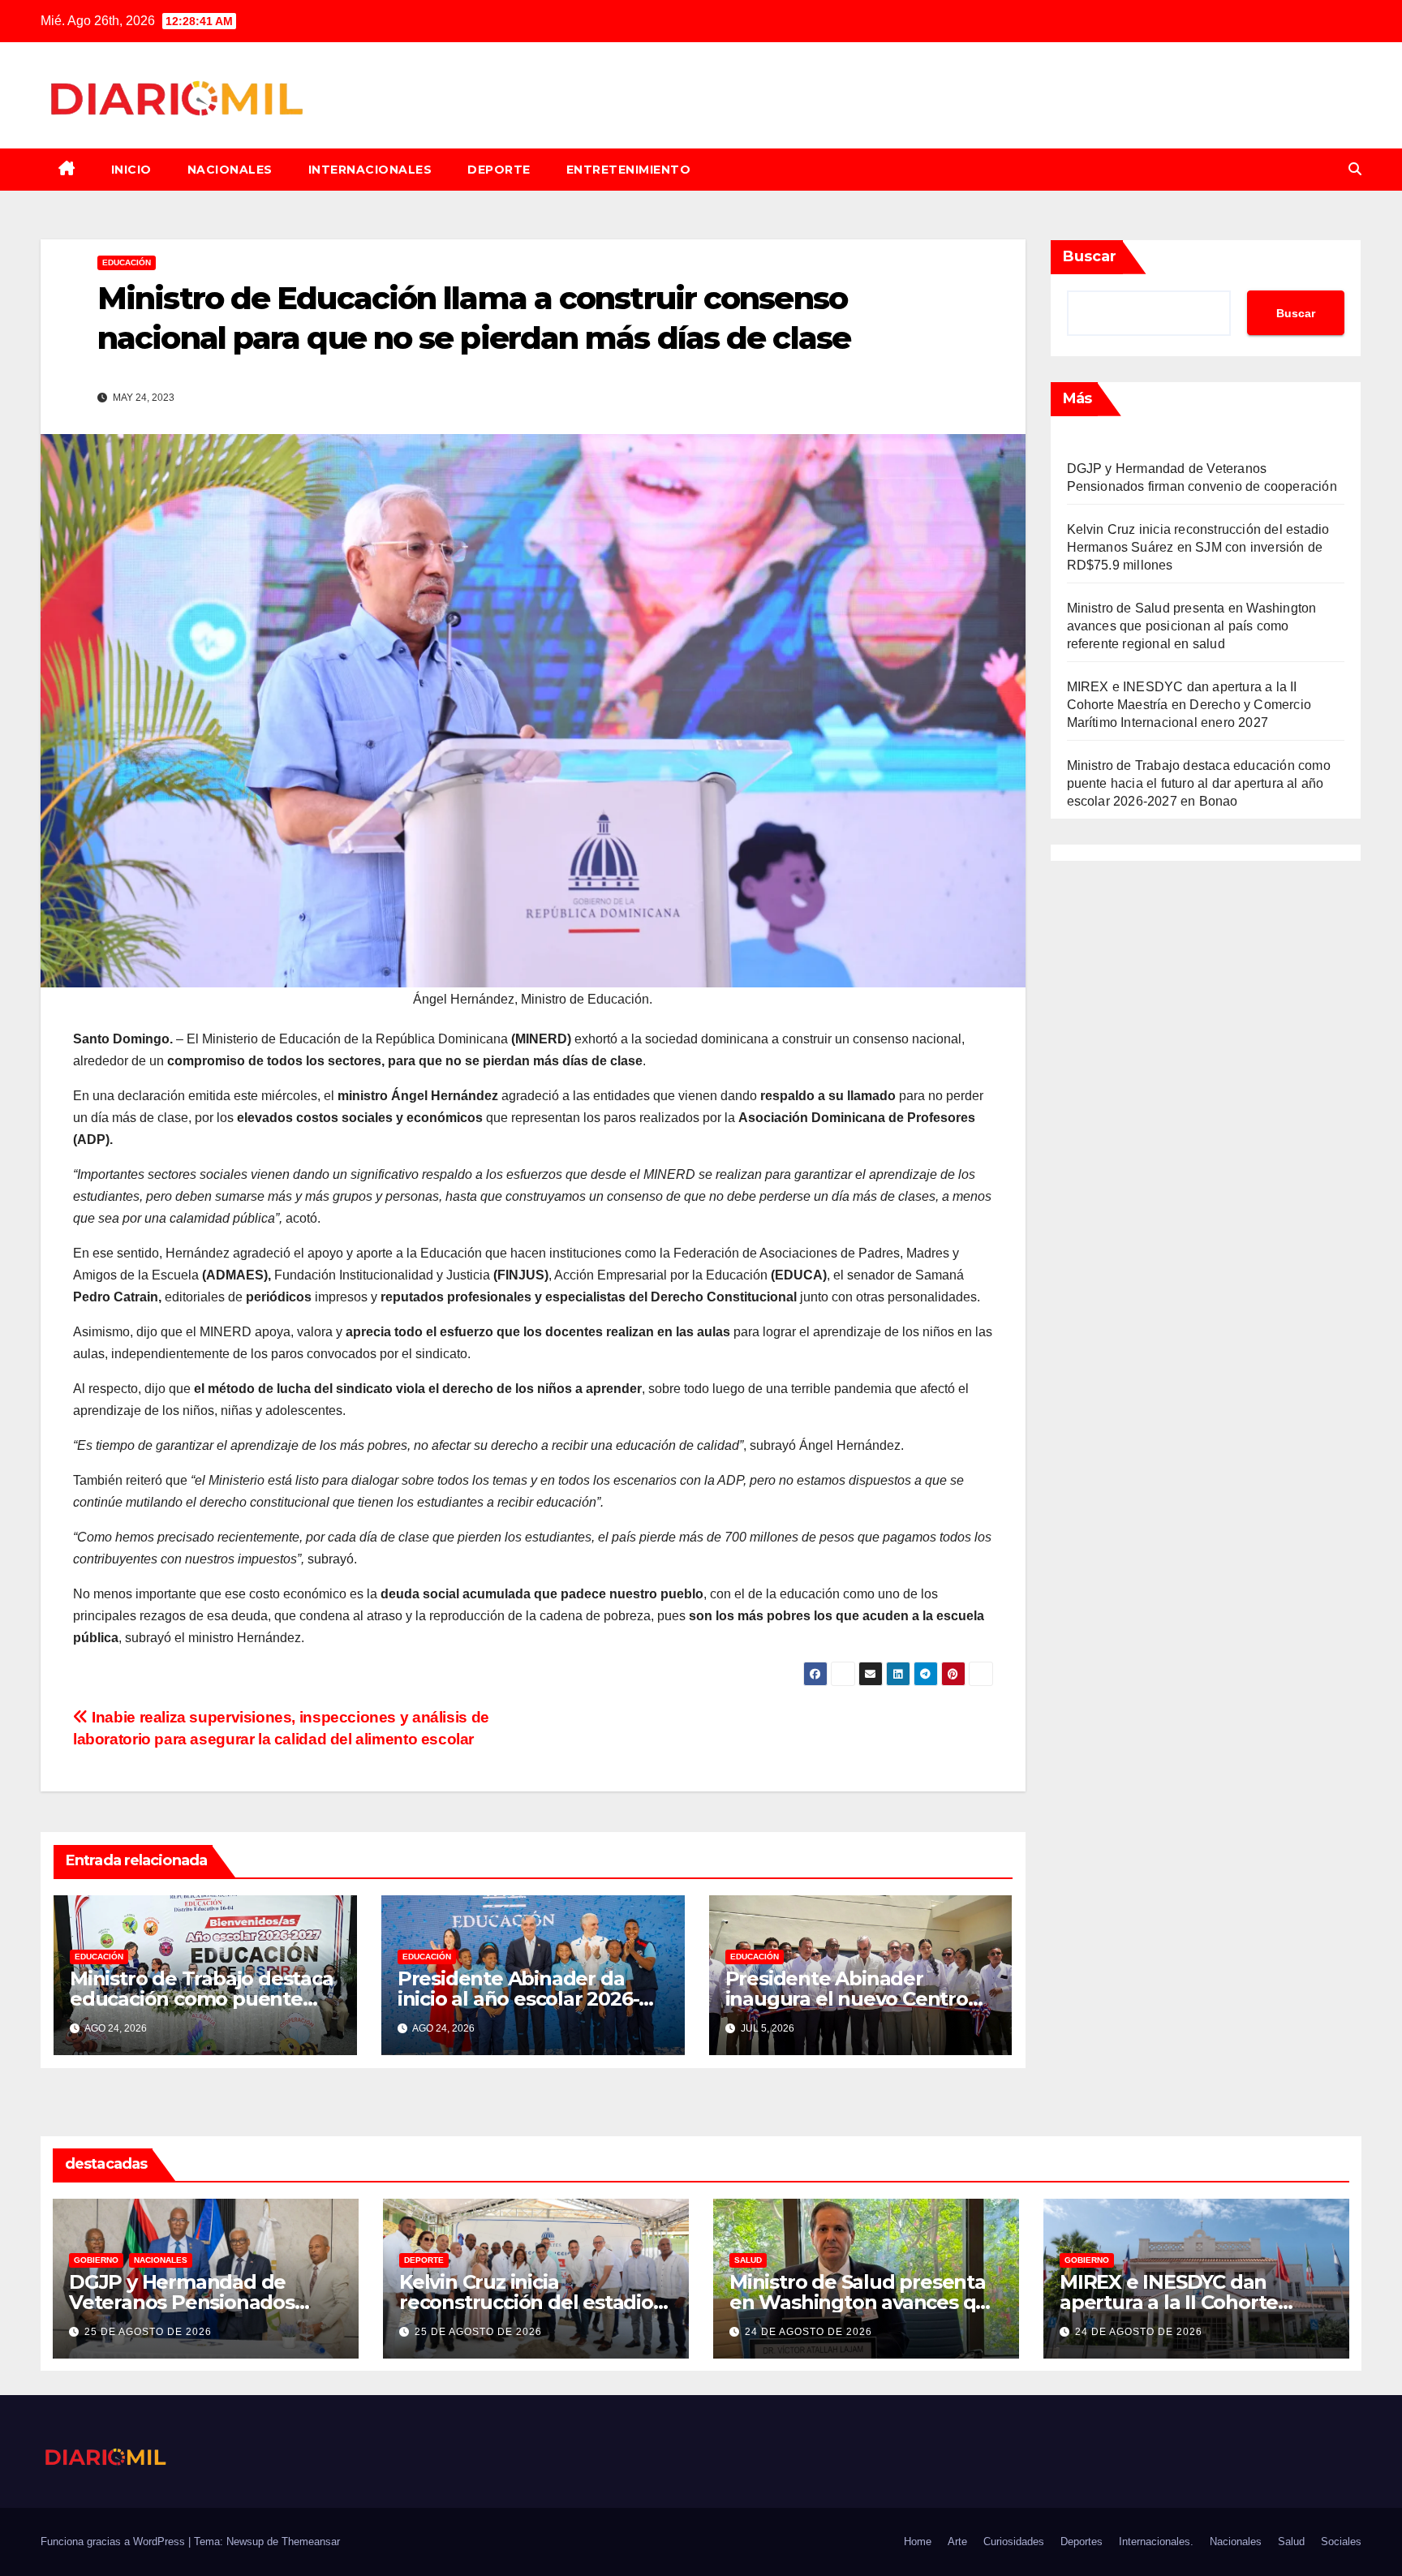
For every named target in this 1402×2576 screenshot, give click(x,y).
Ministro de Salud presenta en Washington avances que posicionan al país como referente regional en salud (1192, 626)
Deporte (499, 170)
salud (748, 2260)
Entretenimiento (629, 170)
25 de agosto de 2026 (148, 2332)
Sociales (1341, 2542)
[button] (1355, 169)
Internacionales (370, 170)
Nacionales (230, 170)
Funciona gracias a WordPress (114, 2542)
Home (918, 2542)
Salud (1291, 2542)
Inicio (131, 170)
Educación (127, 262)
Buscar (1090, 256)
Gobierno (96, 2260)
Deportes (1082, 2542)
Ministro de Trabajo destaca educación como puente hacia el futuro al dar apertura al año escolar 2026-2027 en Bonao (1199, 783)
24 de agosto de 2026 (809, 2332)
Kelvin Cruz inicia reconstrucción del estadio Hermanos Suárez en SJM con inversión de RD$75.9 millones (1198, 547)
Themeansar (311, 2542)
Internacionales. (1156, 2542)
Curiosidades (1014, 2542)
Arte (957, 2542)
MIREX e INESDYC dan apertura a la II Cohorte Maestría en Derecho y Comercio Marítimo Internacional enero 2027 (1189, 705)
